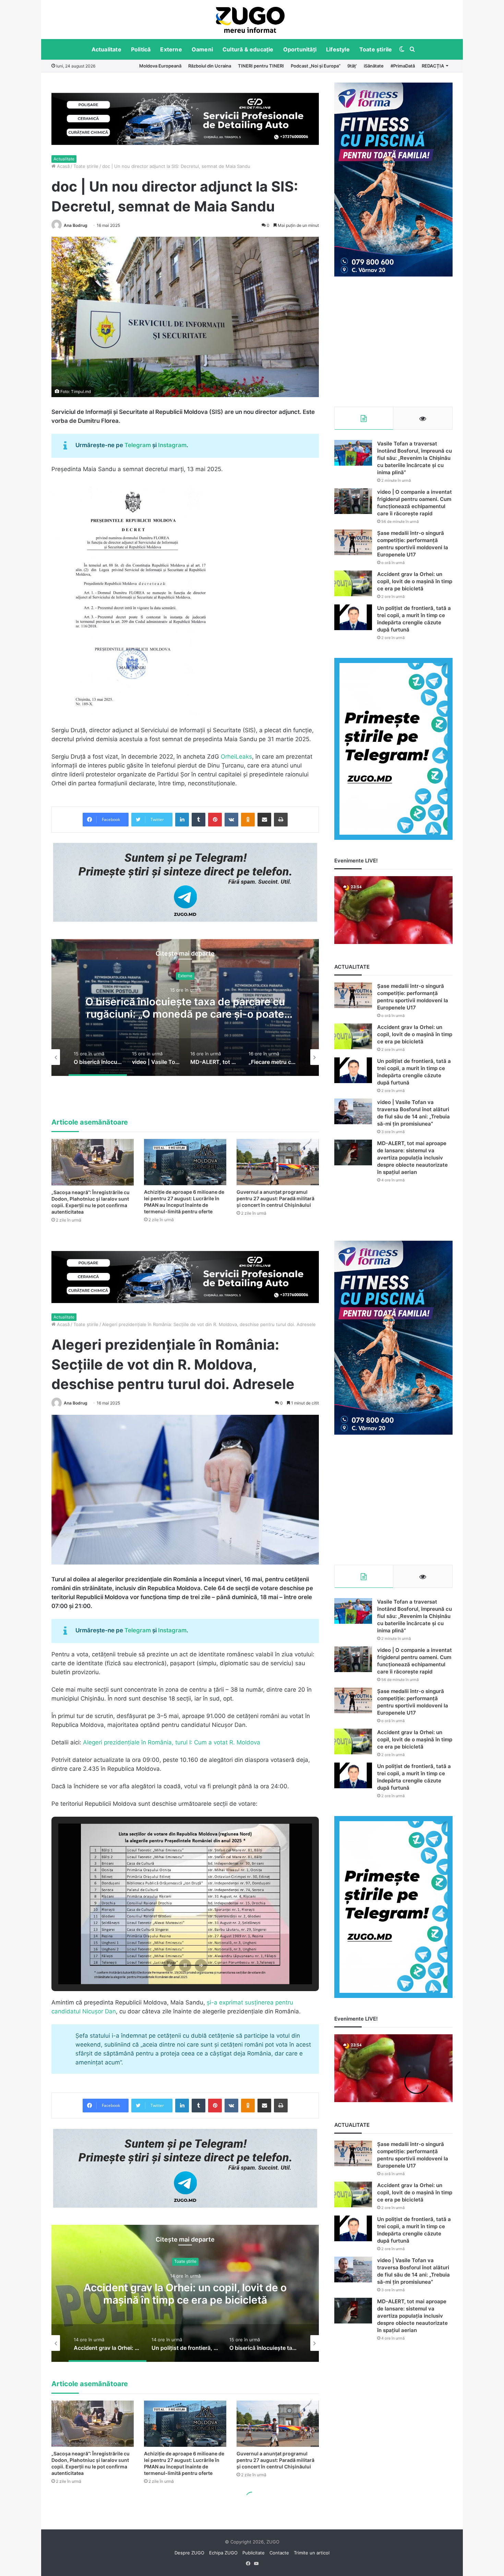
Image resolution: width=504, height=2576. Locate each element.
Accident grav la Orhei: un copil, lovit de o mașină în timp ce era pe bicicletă (415, 581)
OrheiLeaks (236, 757)
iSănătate (374, 66)
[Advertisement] (393, 342)
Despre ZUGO (189, 2553)
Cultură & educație (248, 49)
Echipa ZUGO (223, 2553)
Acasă (63, 166)
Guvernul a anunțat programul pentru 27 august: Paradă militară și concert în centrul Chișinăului (275, 1198)
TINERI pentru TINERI (261, 66)
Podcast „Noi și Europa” (316, 66)
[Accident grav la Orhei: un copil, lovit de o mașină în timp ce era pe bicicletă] (353, 583)
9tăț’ (352, 66)
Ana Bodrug (76, 225)
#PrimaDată (403, 66)
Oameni (202, 49)
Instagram (172, 445)
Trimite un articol (312, 2553)
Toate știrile (376, 49)
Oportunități (300, 49)
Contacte (279, 2553)
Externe (171, 49)
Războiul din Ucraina (210, 66)
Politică (141, 49)
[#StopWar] (250, 20)
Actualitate (106, 49)
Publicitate (254, 2553)
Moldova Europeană (160, 66)
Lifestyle (338, 49)
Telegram (138, 445)
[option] (250, 20)
